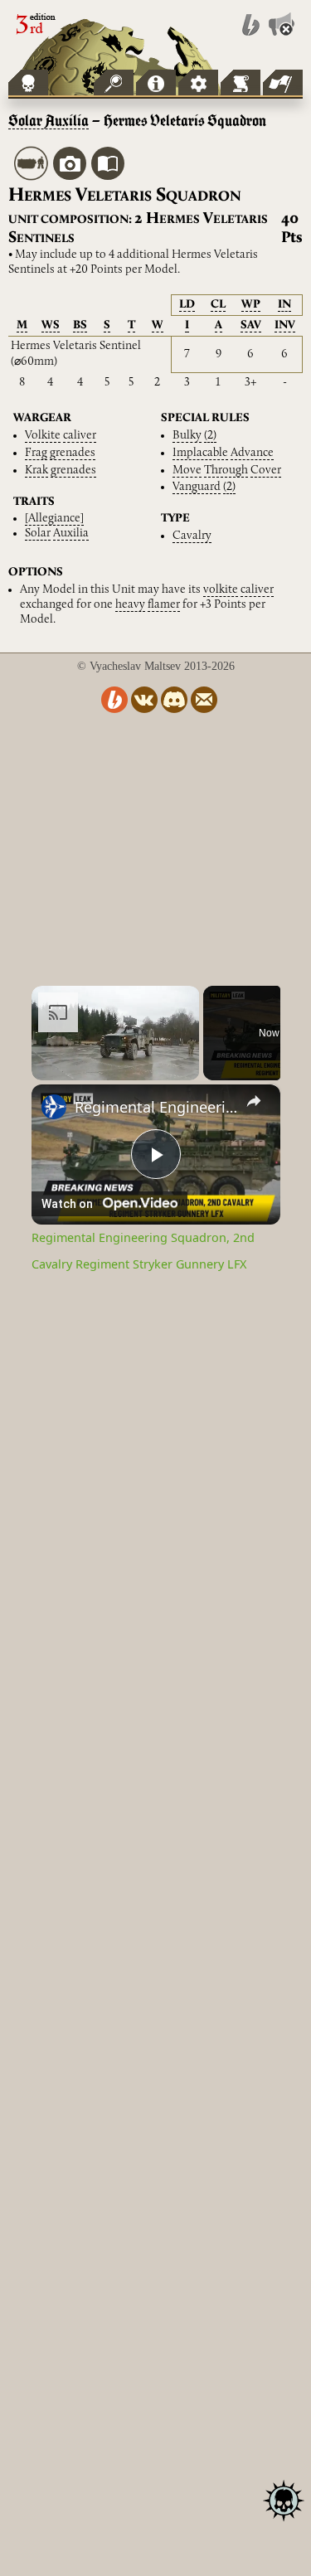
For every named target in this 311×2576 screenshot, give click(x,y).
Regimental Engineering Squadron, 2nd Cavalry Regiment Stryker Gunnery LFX (156, 1107)
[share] (254, 1101)
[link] (54, 1107)
